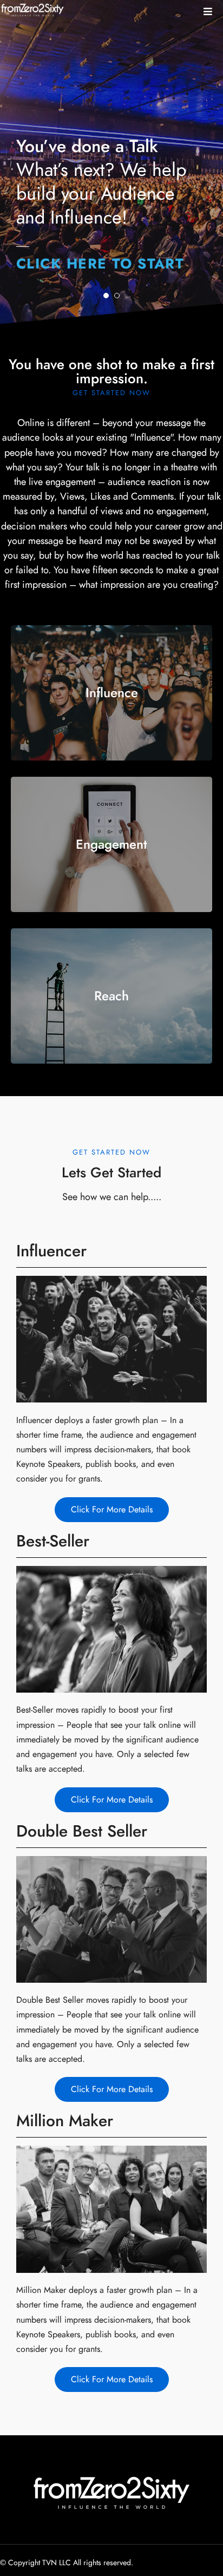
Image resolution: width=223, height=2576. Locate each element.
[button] (208, 12)
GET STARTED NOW (111, 393)
